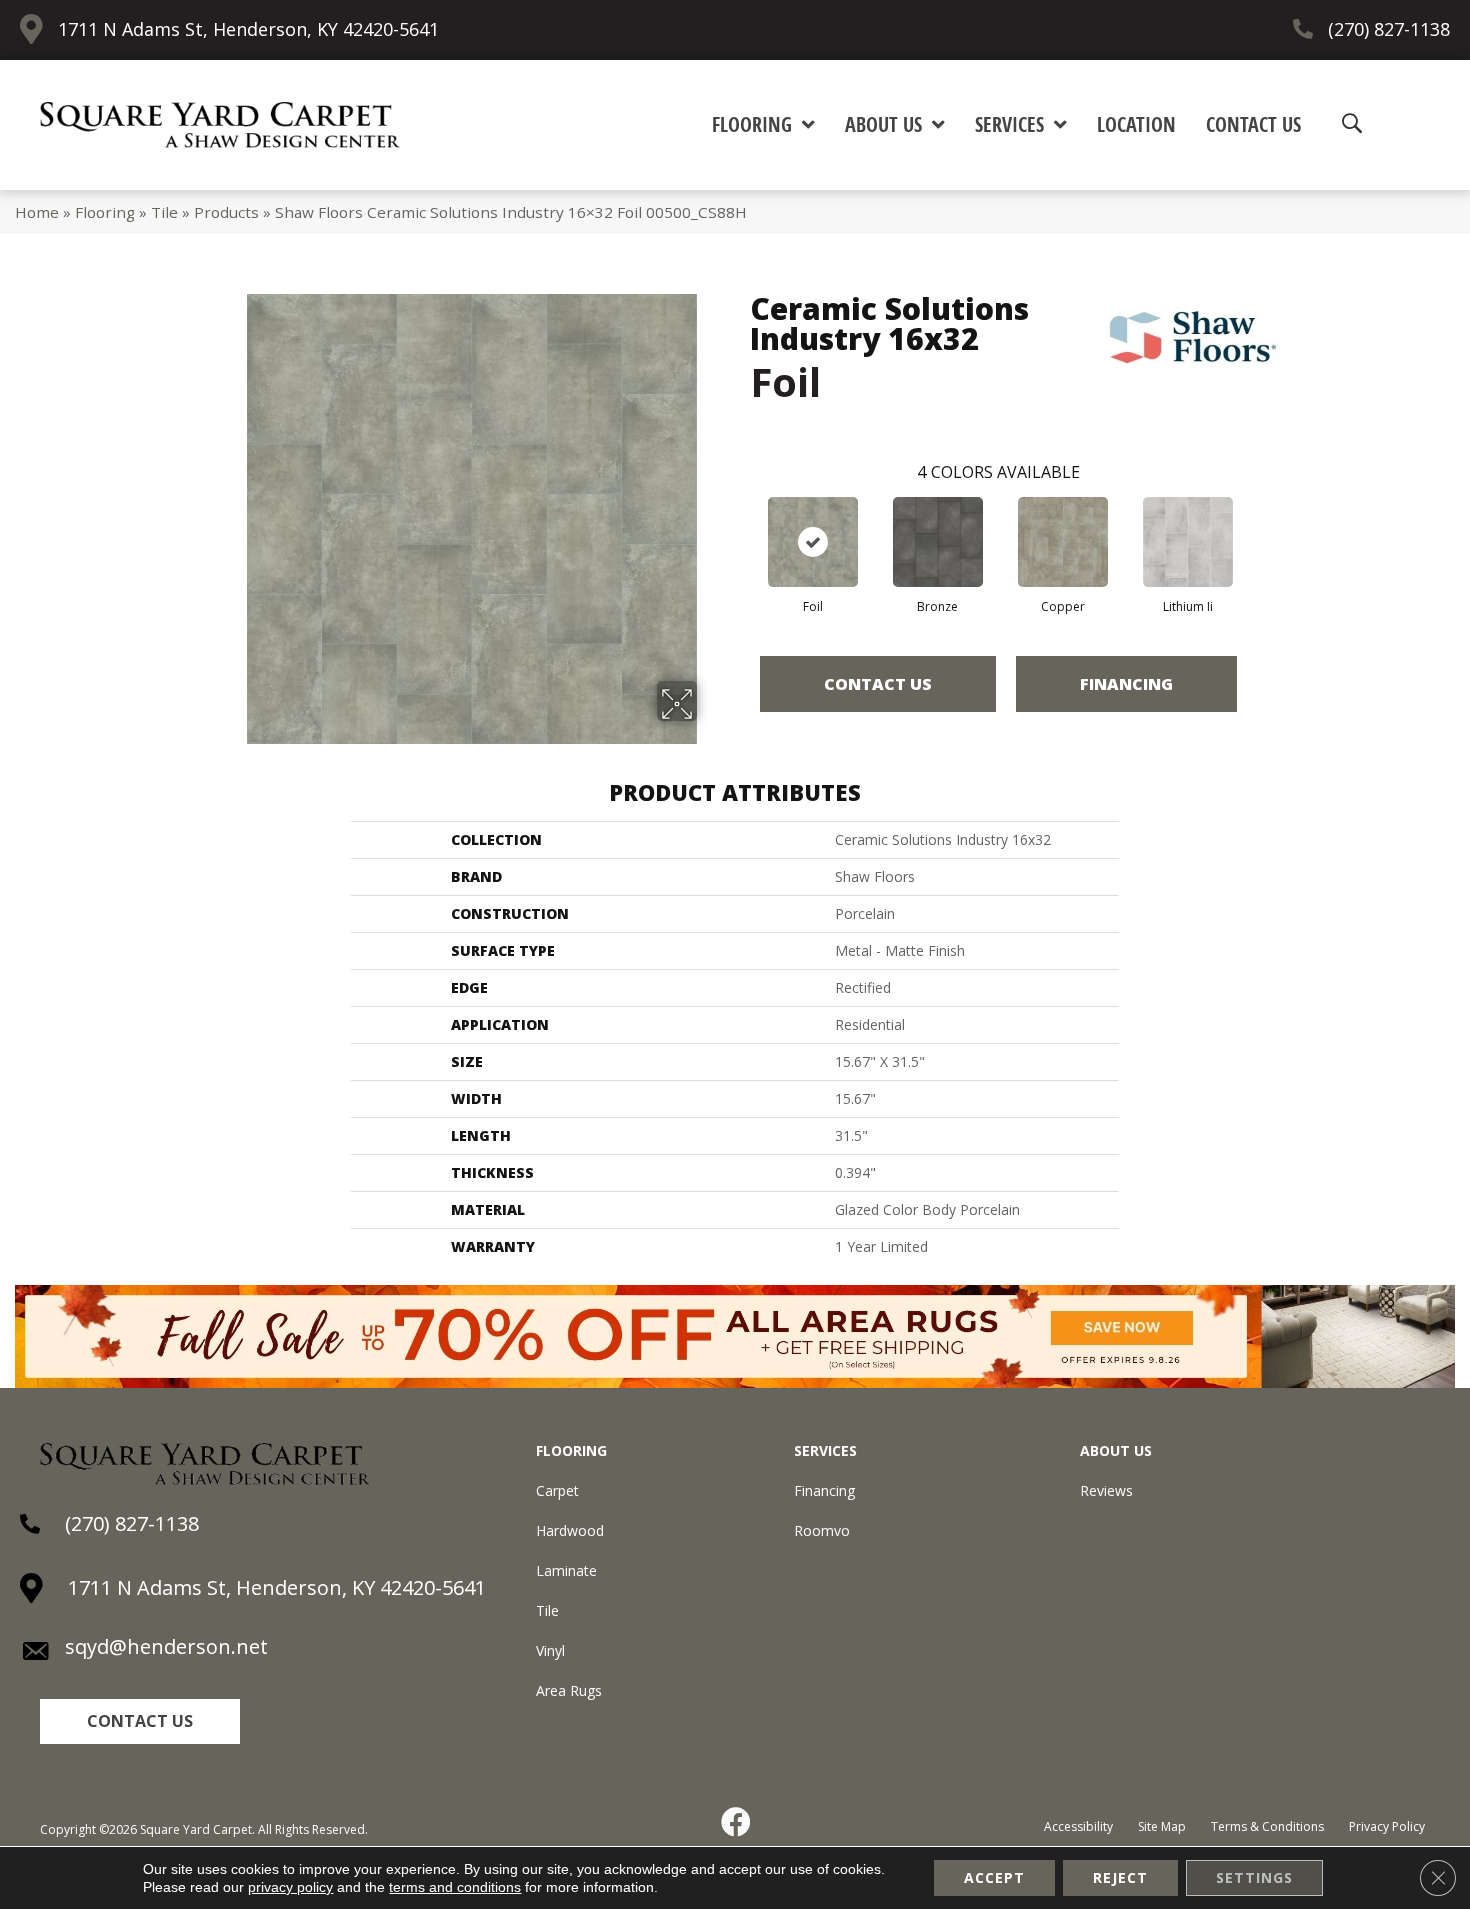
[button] (140, 1721)
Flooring (105, 212)
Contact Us (878, 684)
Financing (1126, 684)
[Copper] (1063, 542)
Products (226, 212)
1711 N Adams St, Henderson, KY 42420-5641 (248, 29)
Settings (1254, 1877)
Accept (994, 1877)
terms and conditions (455, 1887)
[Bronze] (938, 542)
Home (37, 212)
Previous (740, 522)
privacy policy (290, 1887)
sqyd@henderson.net (166, 1646)
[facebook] (737, 1822)
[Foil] (813, 542)
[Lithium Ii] (1188, 542)
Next (1257, 522)
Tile (164, 212)
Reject (1120, 1877)
